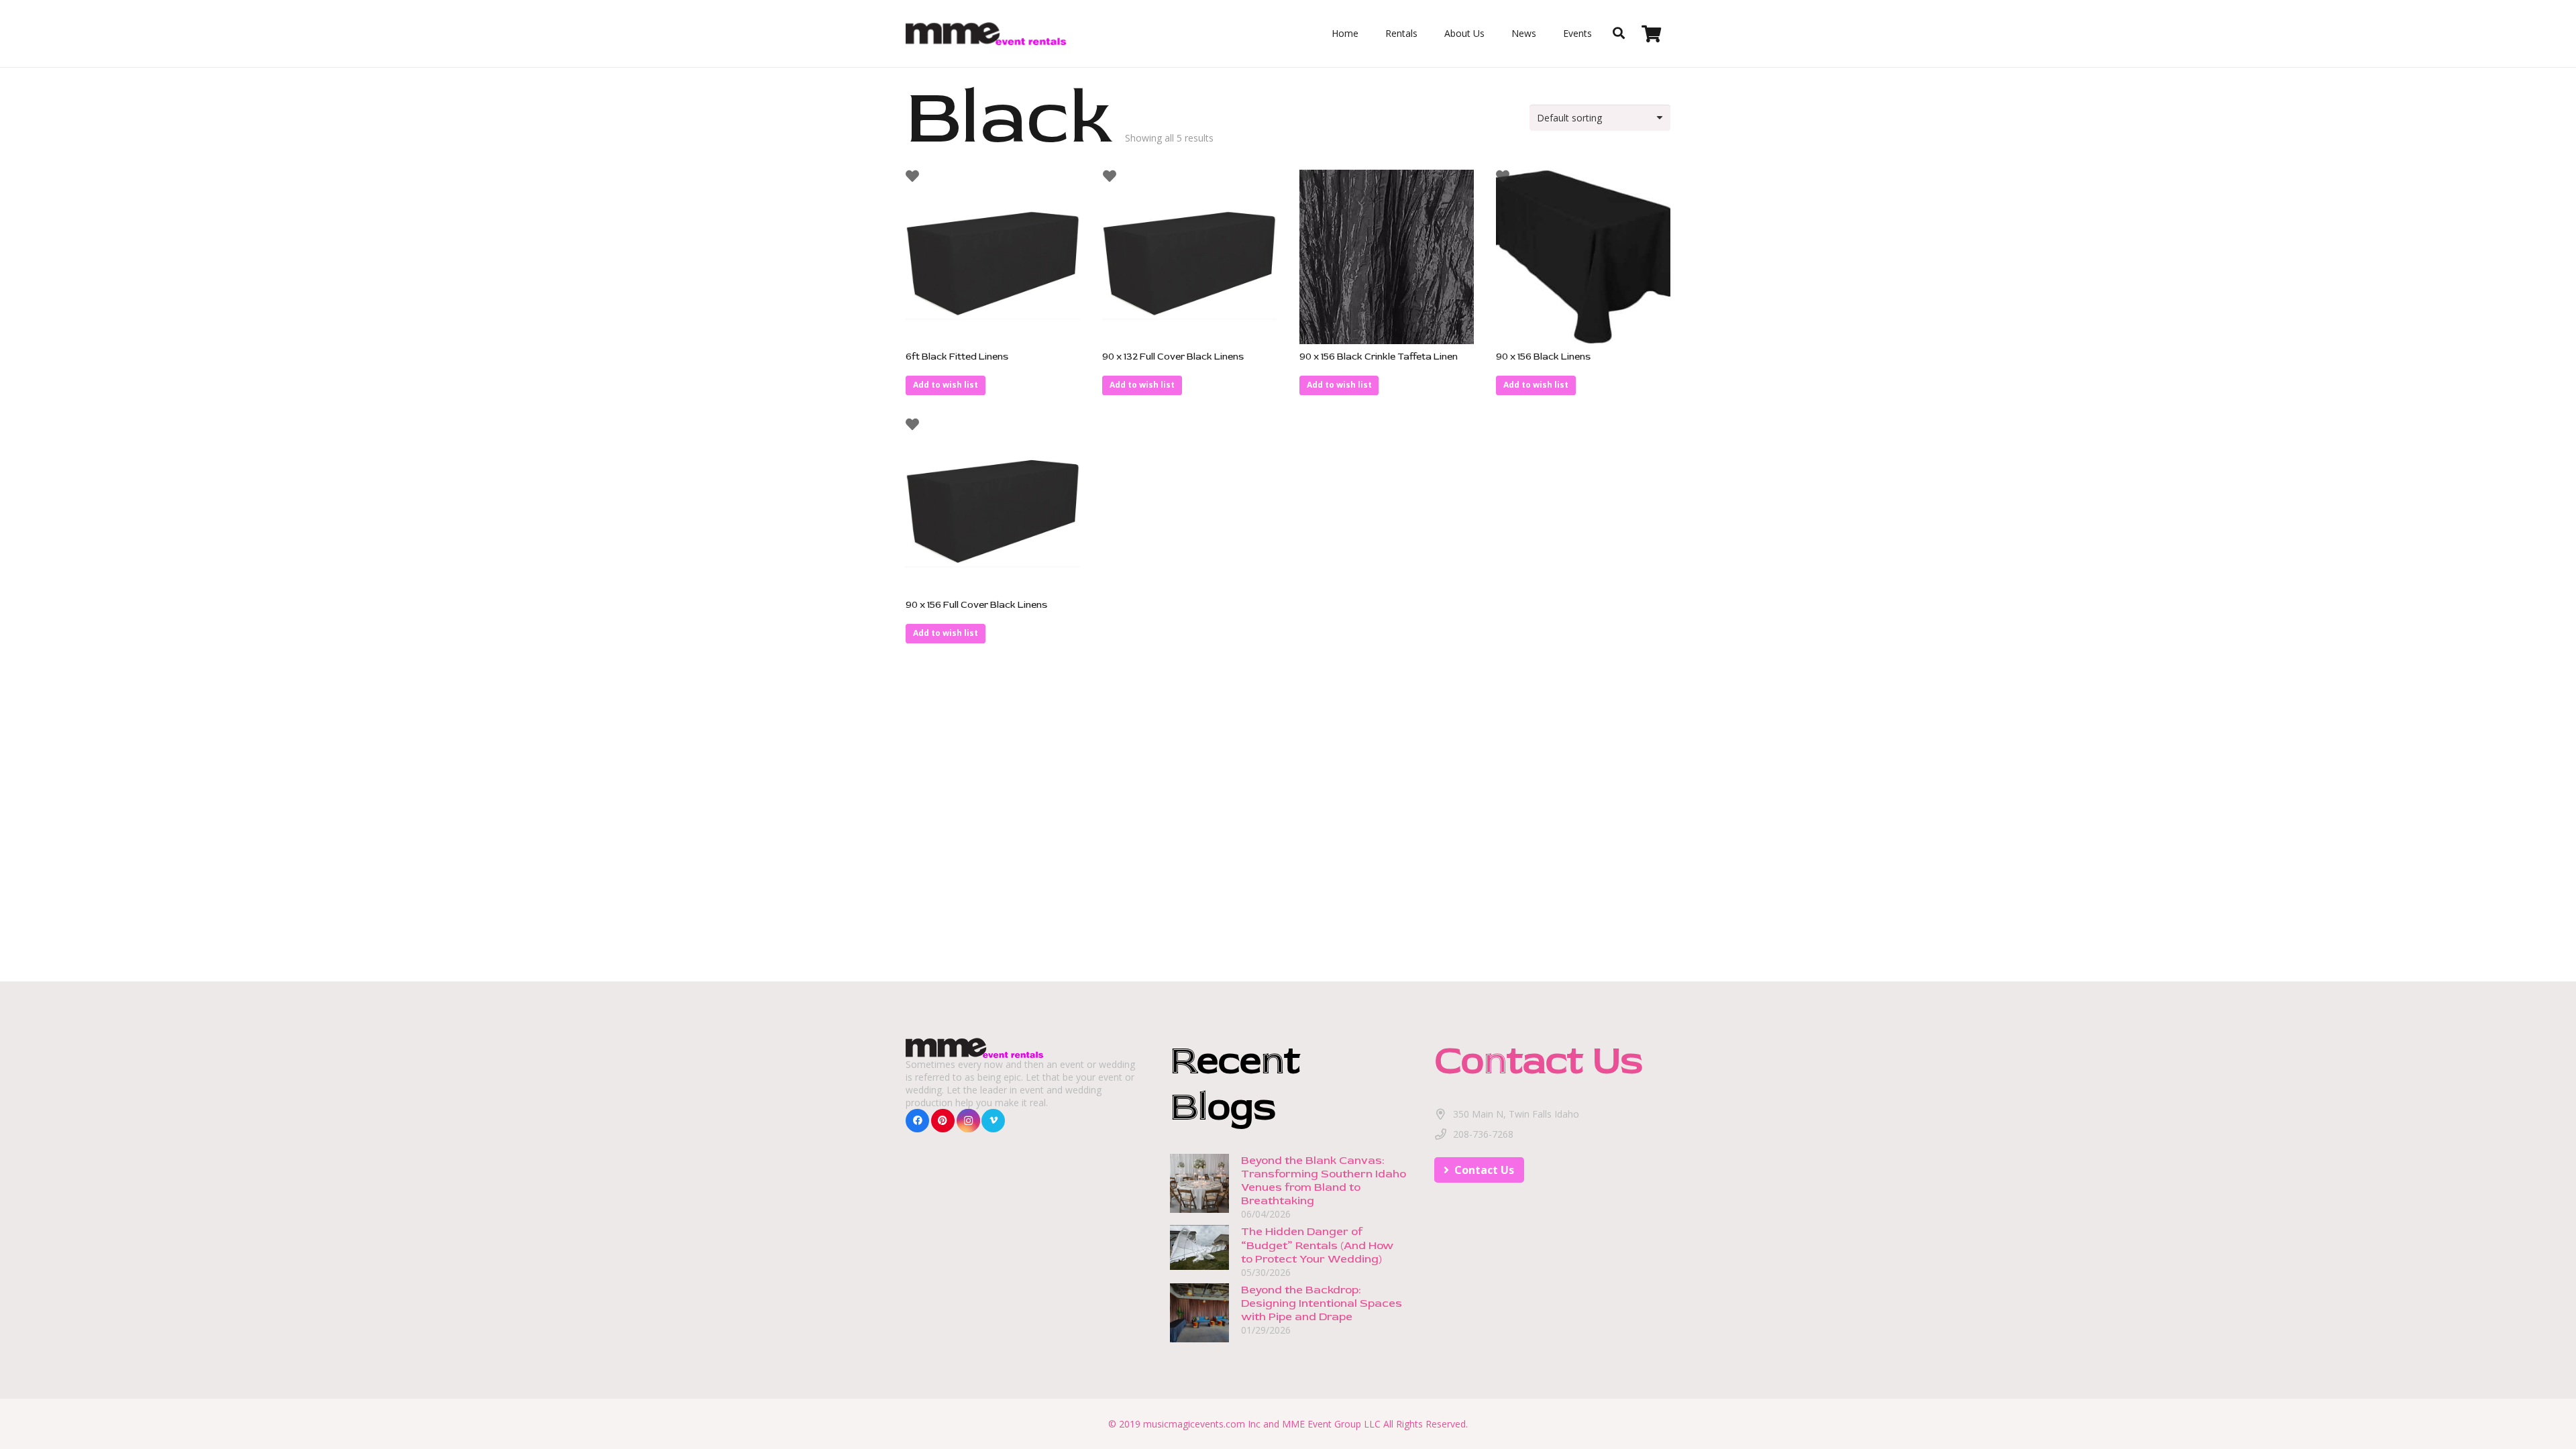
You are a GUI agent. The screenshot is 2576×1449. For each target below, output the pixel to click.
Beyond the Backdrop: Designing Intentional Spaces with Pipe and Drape (1322, 1303)
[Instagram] (968, 1121)
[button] (946, 385)
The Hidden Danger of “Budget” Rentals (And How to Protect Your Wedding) (1317, 1245)
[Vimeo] (993, 1121)
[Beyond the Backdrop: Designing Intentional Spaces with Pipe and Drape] (1199, 1290)
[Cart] (1651, 34)
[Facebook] (917, 1121)
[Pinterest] (943, 1121)
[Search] (1619, 33)
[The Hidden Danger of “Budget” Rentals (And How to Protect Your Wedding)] (1199, 1232)
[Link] (986, 34)
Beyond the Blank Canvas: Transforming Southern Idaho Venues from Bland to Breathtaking (1324, 1180)
